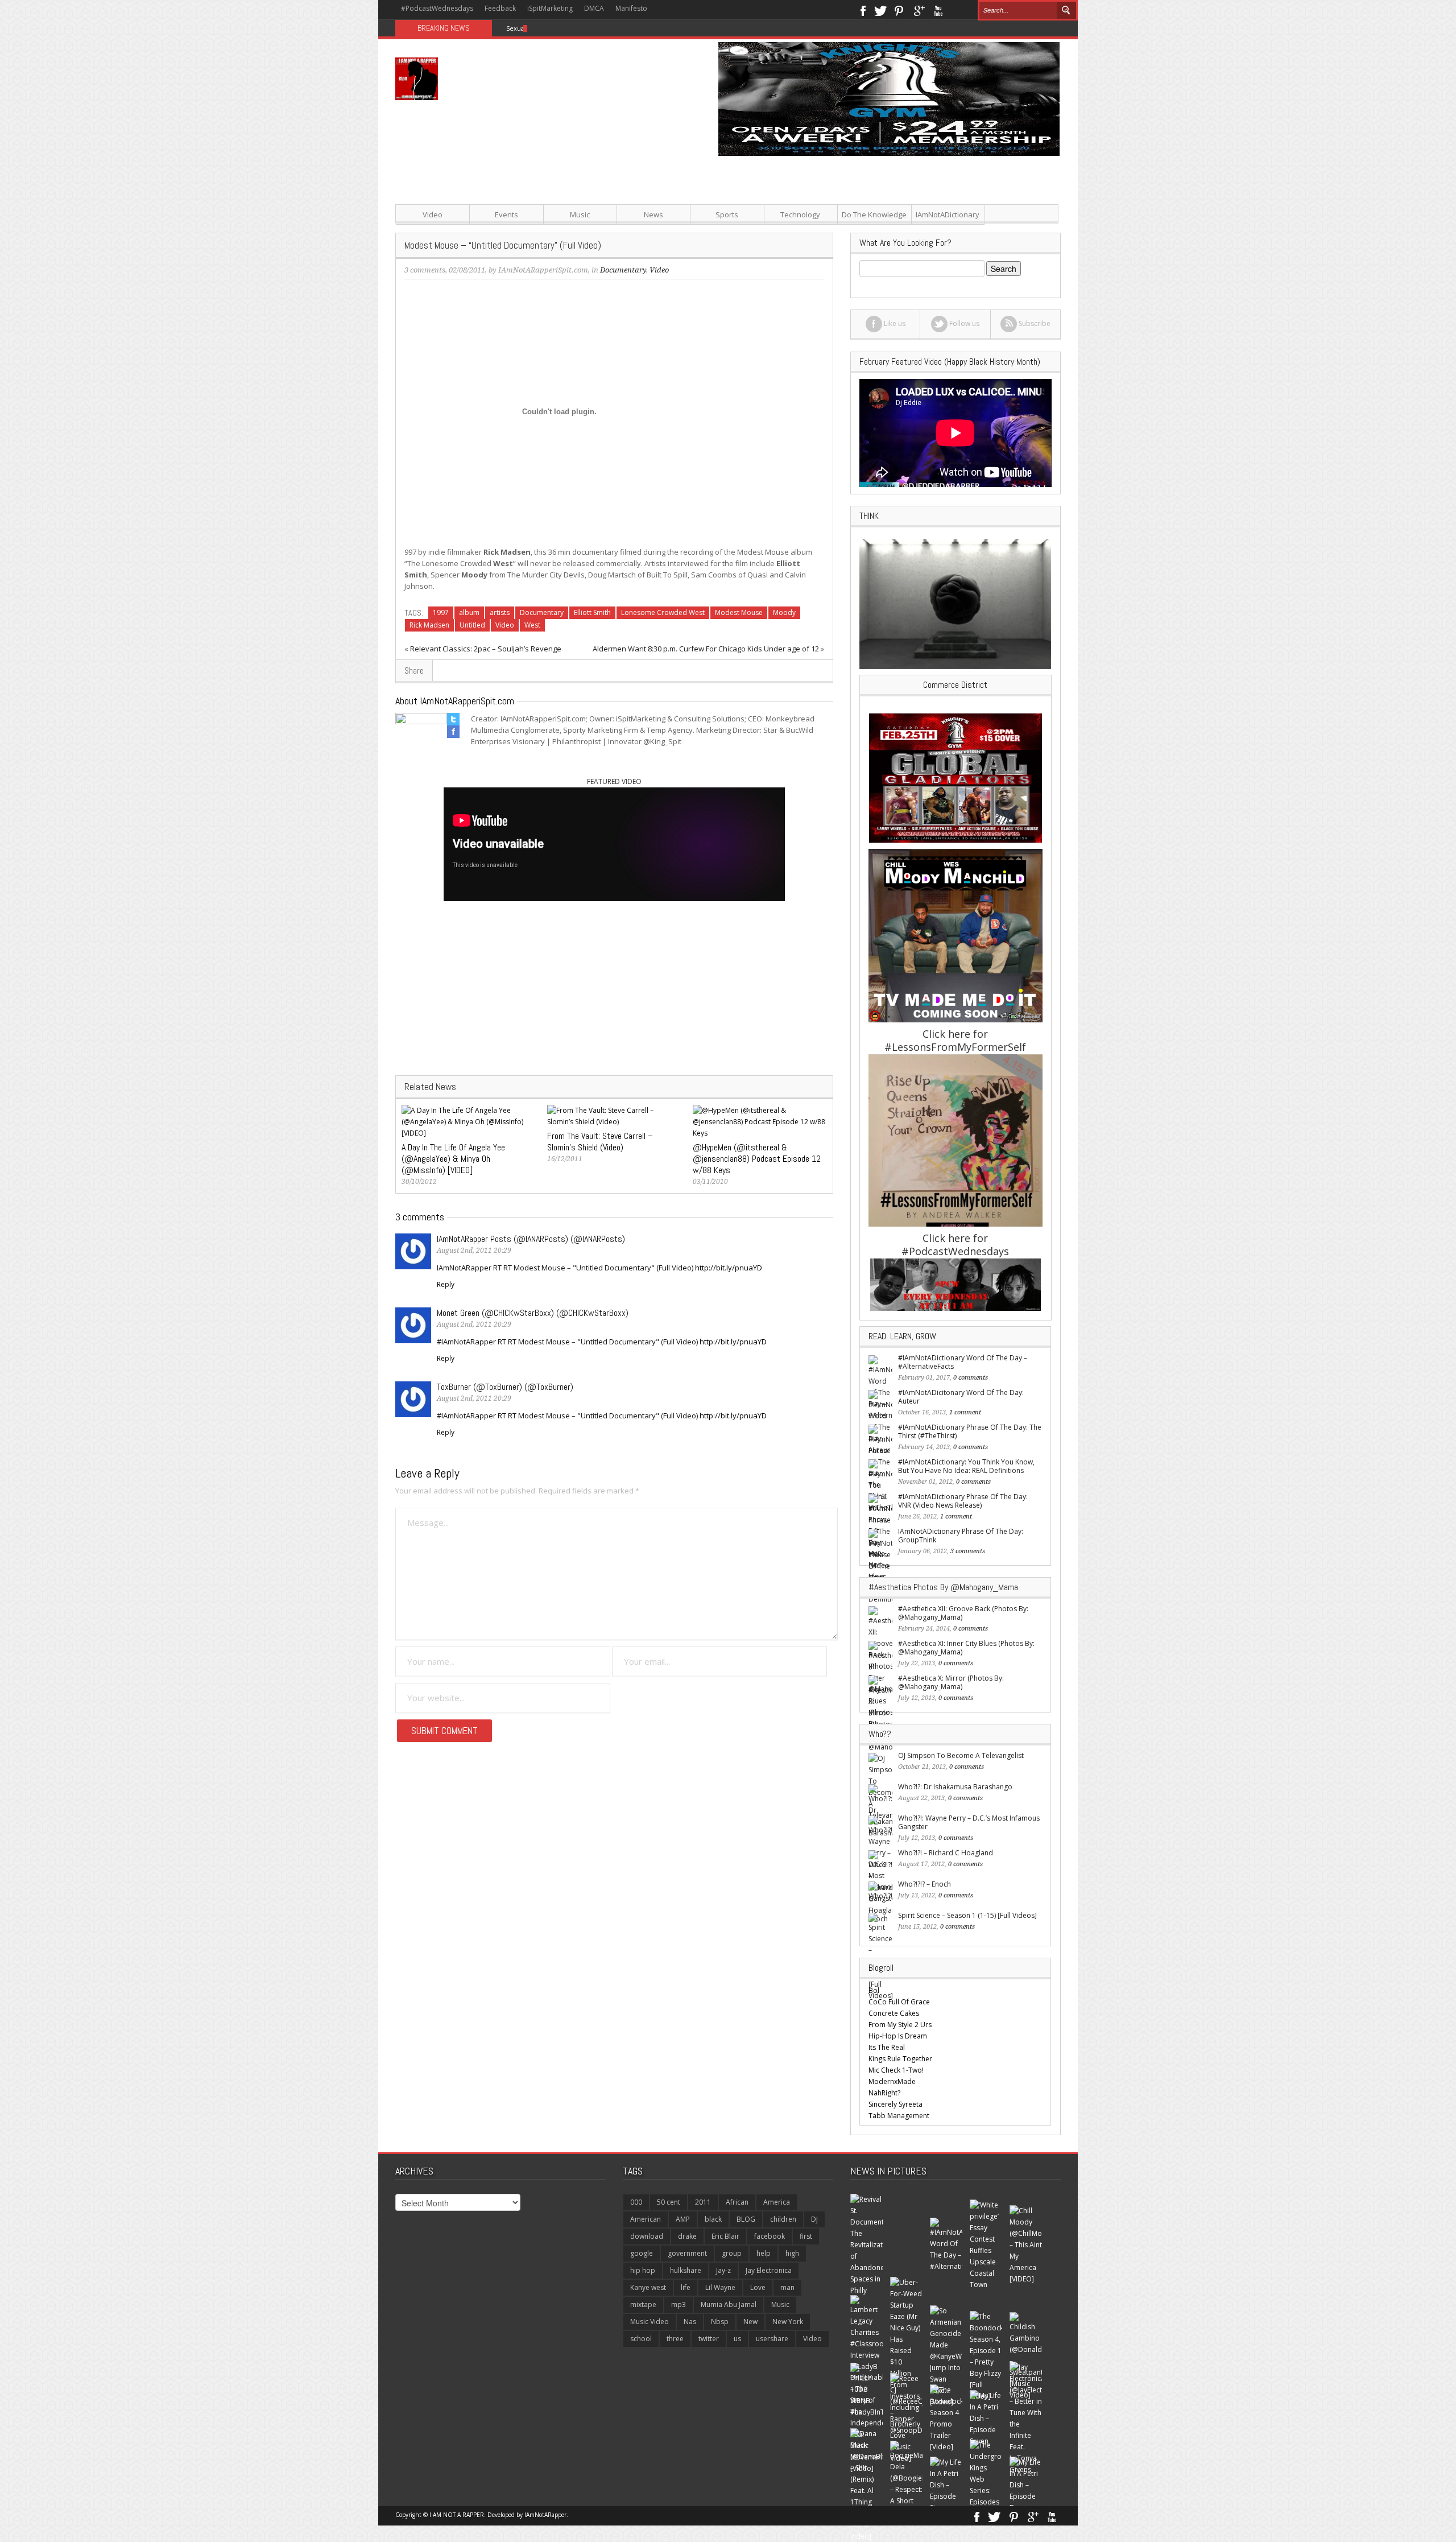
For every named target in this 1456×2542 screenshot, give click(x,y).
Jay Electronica (769, 2270)
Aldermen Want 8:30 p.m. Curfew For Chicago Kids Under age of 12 (706, 649)
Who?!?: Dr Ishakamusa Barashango (955, 1787)
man (787, 2287)
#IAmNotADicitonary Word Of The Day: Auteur (961, 1397)
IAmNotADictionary (948, 214)
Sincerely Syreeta (895, 2104)
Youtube (938, 10)
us (737, 2339)
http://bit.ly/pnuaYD (729, 1268)
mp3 (679, 2304)
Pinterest (899, 10)
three (675, 2339)
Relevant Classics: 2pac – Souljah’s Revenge (486, 649)
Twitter (880, 10)
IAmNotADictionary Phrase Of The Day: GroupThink (961, 1536)
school (641, 2339)
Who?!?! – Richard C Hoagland (946, 1853)
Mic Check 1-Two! (896, 2070)
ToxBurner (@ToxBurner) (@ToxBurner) (505, 1387)
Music (580, 214)
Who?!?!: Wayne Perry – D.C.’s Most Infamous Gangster (969, 1822)
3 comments (425, 270)
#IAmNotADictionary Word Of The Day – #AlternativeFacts (963, 1362)
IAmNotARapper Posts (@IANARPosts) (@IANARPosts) (531, 1239)
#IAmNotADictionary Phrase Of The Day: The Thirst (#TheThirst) (970, 1431)
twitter (709, 2339)
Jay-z (723, 2270)
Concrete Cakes (894, 2013)
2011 (703, 2202)
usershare (772, 2339)
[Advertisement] (842, 236)
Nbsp (720, 2322)
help (764, 2253)
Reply (446, 1284)
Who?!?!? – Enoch (925, 1884)
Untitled (472, 625)
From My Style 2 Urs (900, 2025)
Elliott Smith (592, 612)
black (713, 2219)
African (737, 2202)
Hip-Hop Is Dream (898, 2036)
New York (788, 2322)
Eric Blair (725, 2236)
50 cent (669, 2202)
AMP (683, 2219)
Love (758, 2287)
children (783, 2219)
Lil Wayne (720, 2287)
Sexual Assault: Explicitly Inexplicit (557, 28)
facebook (770, 2236)
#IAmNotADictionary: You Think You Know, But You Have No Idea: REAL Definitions (966, 1466)
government (687, 2253)
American (646, 2219)
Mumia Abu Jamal (729, 2304)
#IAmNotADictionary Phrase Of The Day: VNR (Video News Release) (963, 1501)
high (792, 2253)
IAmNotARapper (545, 2515)
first (806, 2236)
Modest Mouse (739, 612)
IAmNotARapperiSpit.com (543, 270)
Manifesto (631, 8)
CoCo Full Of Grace (899, 2002)
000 (636, 2202)
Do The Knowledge (874, 214)
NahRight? (884, 2093)
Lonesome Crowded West (663, 612)
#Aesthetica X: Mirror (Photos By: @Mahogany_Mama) (951, 1682)
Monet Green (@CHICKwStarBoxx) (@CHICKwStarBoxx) (533, 1313)
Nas (690, 2322)
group (732, 2253)
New (750, 2322)
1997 (441, 612)
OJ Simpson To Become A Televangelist (961, 1755)
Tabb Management (899, 2116)
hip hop (643, 2270)
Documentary (542, 612)
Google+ (919, 10)
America (777, 2202)
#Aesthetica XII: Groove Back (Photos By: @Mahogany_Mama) (963, 1613)
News (653, 214)
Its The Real (887, 2047)
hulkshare (686, 2270)
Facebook (863, 10)
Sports (727, 214)
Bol (874, 1990)
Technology (800, 214)
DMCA (594, 8)
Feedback (500, 8)
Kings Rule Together (900, 2059)
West (532, 625)
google (642, 2253)
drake (687, 2236)
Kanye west (648, 2287)
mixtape (643, 2304)
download (647, 2236)
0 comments (971, 1378)
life (686, 2287)
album (469, 612)
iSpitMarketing (550, 8)
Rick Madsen (429, 625)
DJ (814, 2219)
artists (500, 612)
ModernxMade (892, 2081)
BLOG (746, 2219)
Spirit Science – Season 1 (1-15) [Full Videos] (967, 1915)
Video (433, 214)
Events (506, 214)
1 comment (965, 1412)
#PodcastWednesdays (437, 8)
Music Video (650, 2322)
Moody (784, 612)
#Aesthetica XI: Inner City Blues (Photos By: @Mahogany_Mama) (966, 1648)
